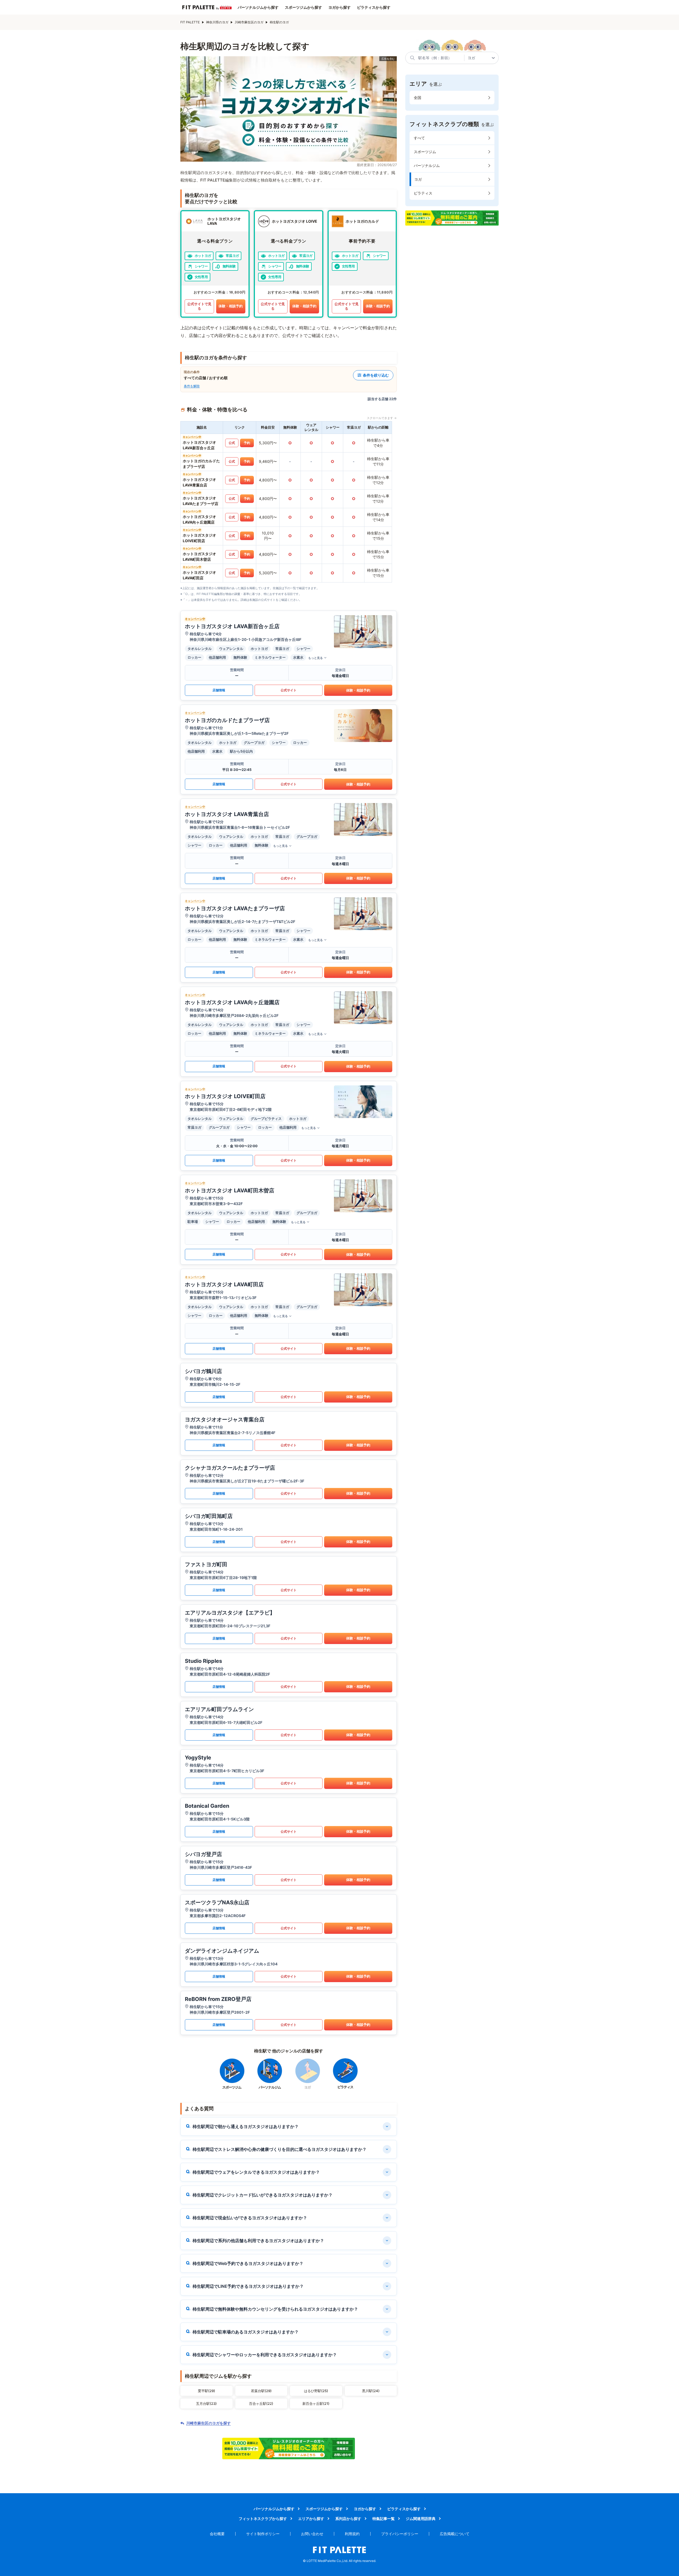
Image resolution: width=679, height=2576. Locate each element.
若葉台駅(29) (261, 2391)
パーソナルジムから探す (258, 7)
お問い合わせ (312, 2534)
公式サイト (289, 690)
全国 (417, 98)
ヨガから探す (339, 7)
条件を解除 (192, 386)
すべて (419, 138)
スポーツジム (425, 152)
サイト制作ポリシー (263, 2534)
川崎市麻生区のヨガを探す (208, 2423)
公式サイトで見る (199, 306)
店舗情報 (219, 690)
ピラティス (423, 193)
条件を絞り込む (376, 375)
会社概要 (217, 2534)
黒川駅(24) (371, 2391)
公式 (232, 443)
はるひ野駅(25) (316, 2391)
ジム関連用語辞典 (421, 2519)
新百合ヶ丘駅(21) (316, 2404)
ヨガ (418, 179)
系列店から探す (348, 2519)
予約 (247, 443)
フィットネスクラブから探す (263, 2519)
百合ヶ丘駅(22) (261, 2404)
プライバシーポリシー (400, 2534)
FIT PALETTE (190, 22)
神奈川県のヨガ (217, 22)
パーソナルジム (427, 165)
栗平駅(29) (206, 2391)
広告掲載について (455, 2534)
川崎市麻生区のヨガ (249, 22)
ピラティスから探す (374, 7)
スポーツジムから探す (303, 7)
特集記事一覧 (384, 2519)
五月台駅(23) (206, 2404)
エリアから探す (311, 2519)
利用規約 (352, 2534)
